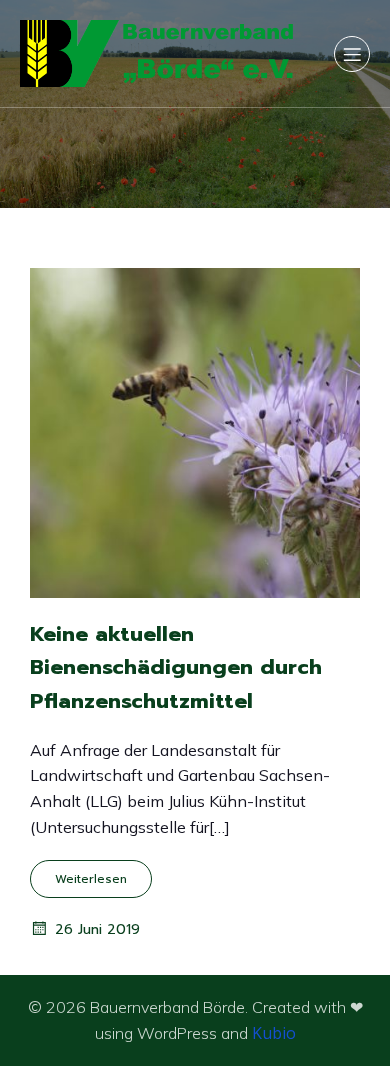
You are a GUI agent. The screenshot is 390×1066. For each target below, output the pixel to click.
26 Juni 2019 (97, 929)
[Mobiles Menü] (352, 54)
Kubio (274, 1033)
